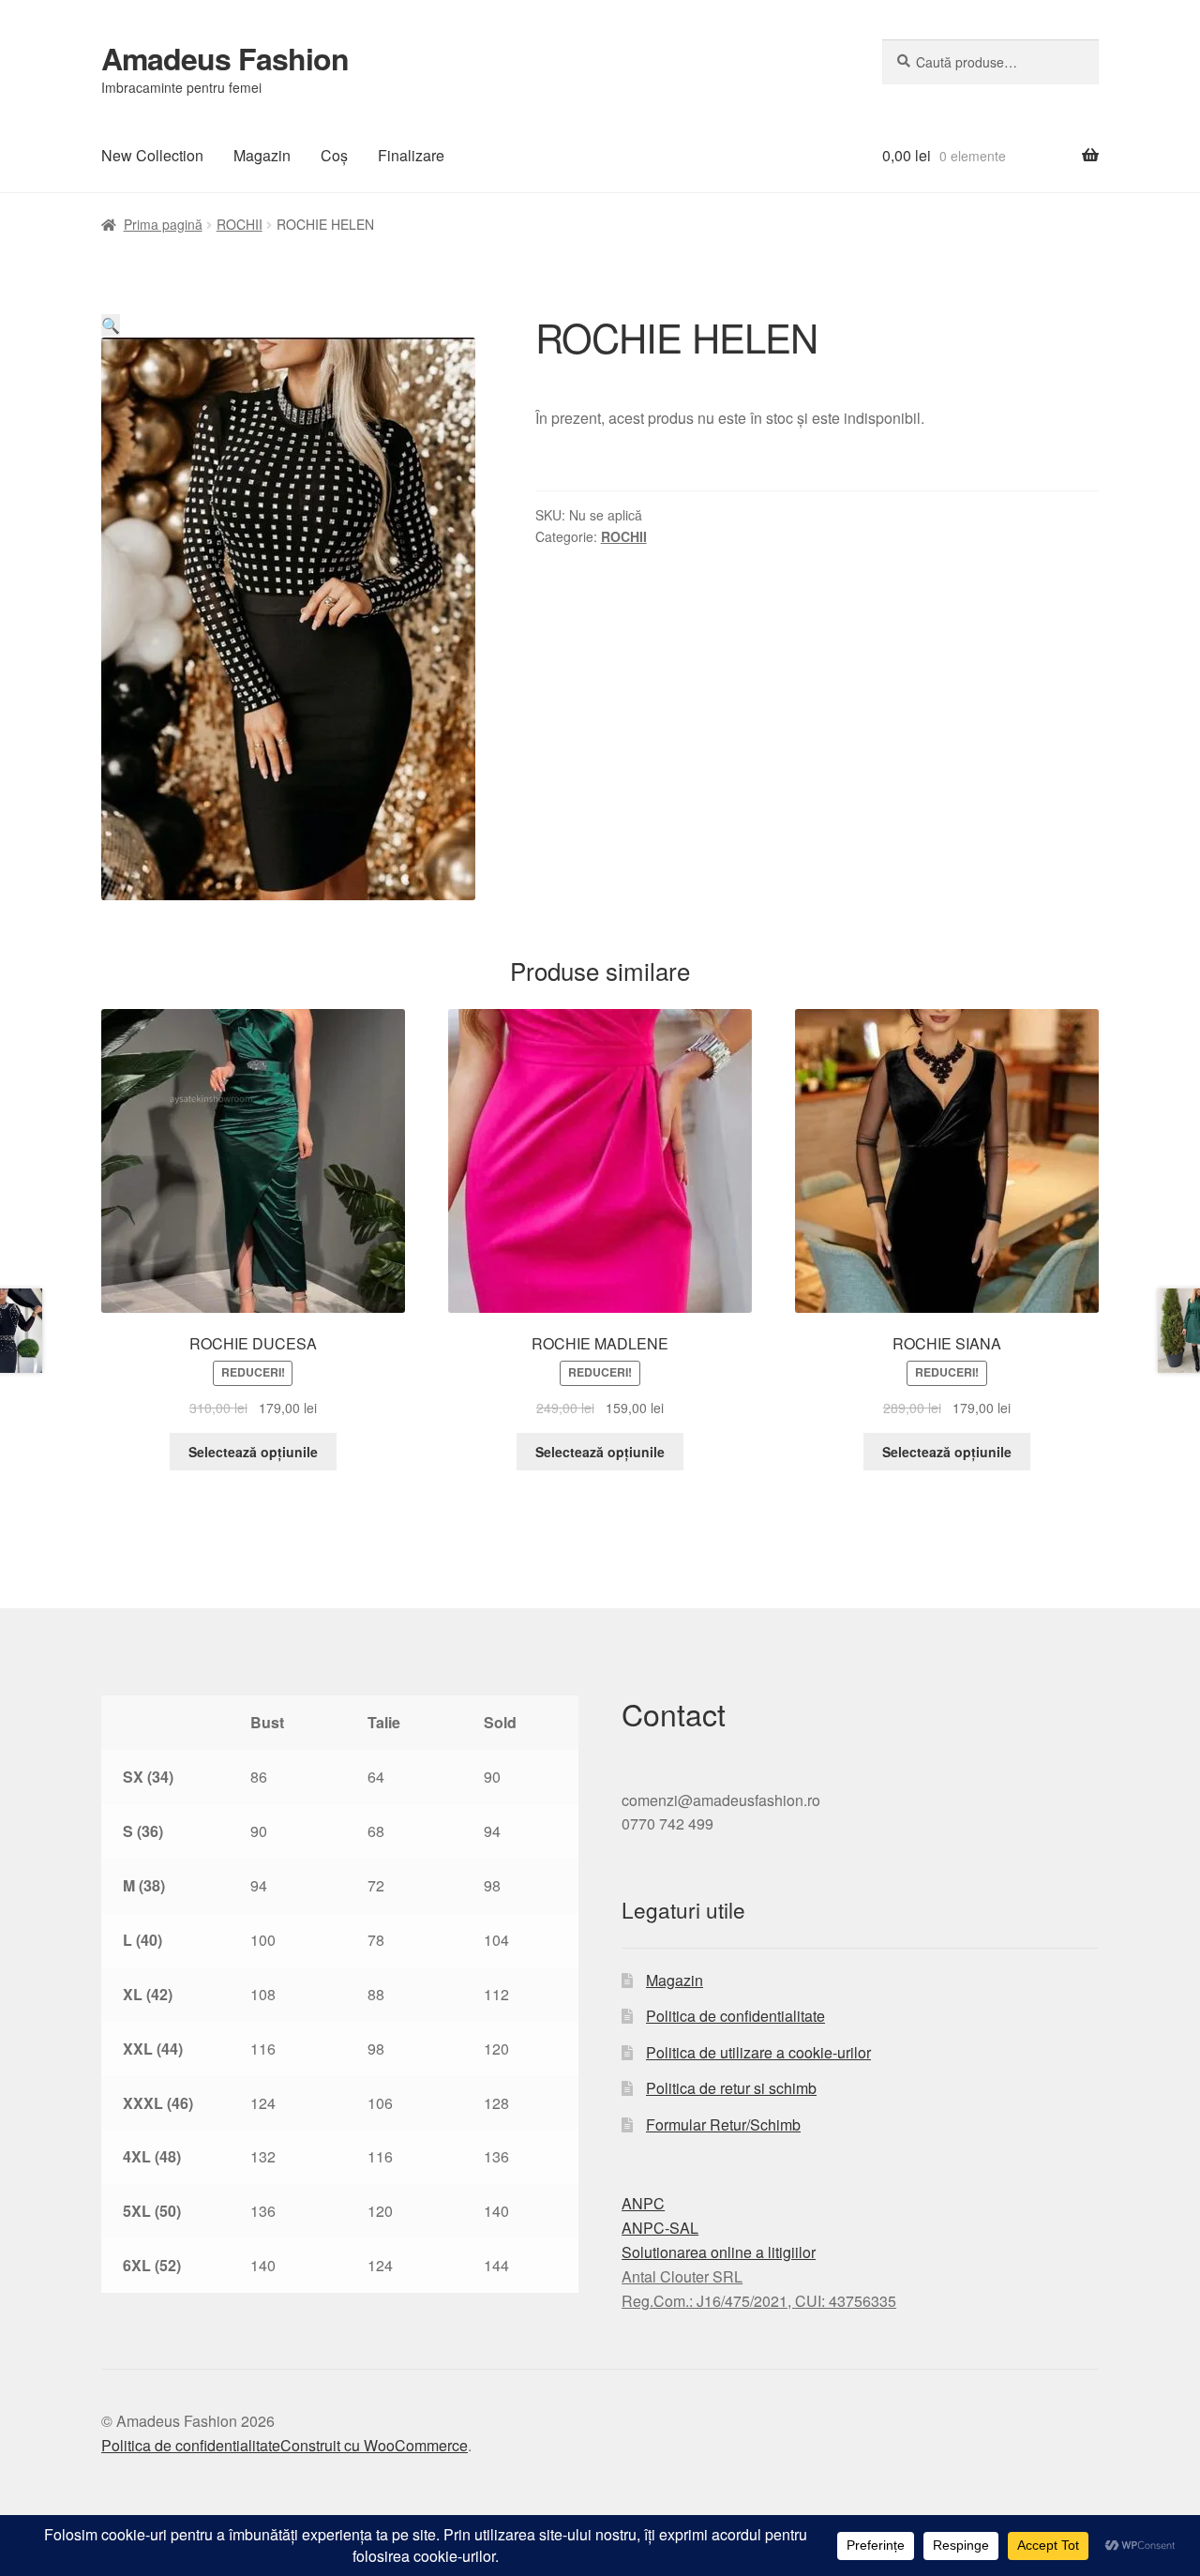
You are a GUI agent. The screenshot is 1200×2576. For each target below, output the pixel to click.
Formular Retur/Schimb (723, 2124)
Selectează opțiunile (253, 1452)
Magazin (262, 155)
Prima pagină (163, 224)
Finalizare (411, 155)
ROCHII (240, 224)
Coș (334, 155)
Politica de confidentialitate (735, 2016)
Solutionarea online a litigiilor (719, 2252)
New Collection (152, 155)
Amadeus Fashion (225, 58)
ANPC (643, 2203)
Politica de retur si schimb (731, 2088)
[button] (111, 325)
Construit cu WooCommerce (374, 2445)
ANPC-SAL (660, 2228)
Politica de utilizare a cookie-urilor (758, 2052)
